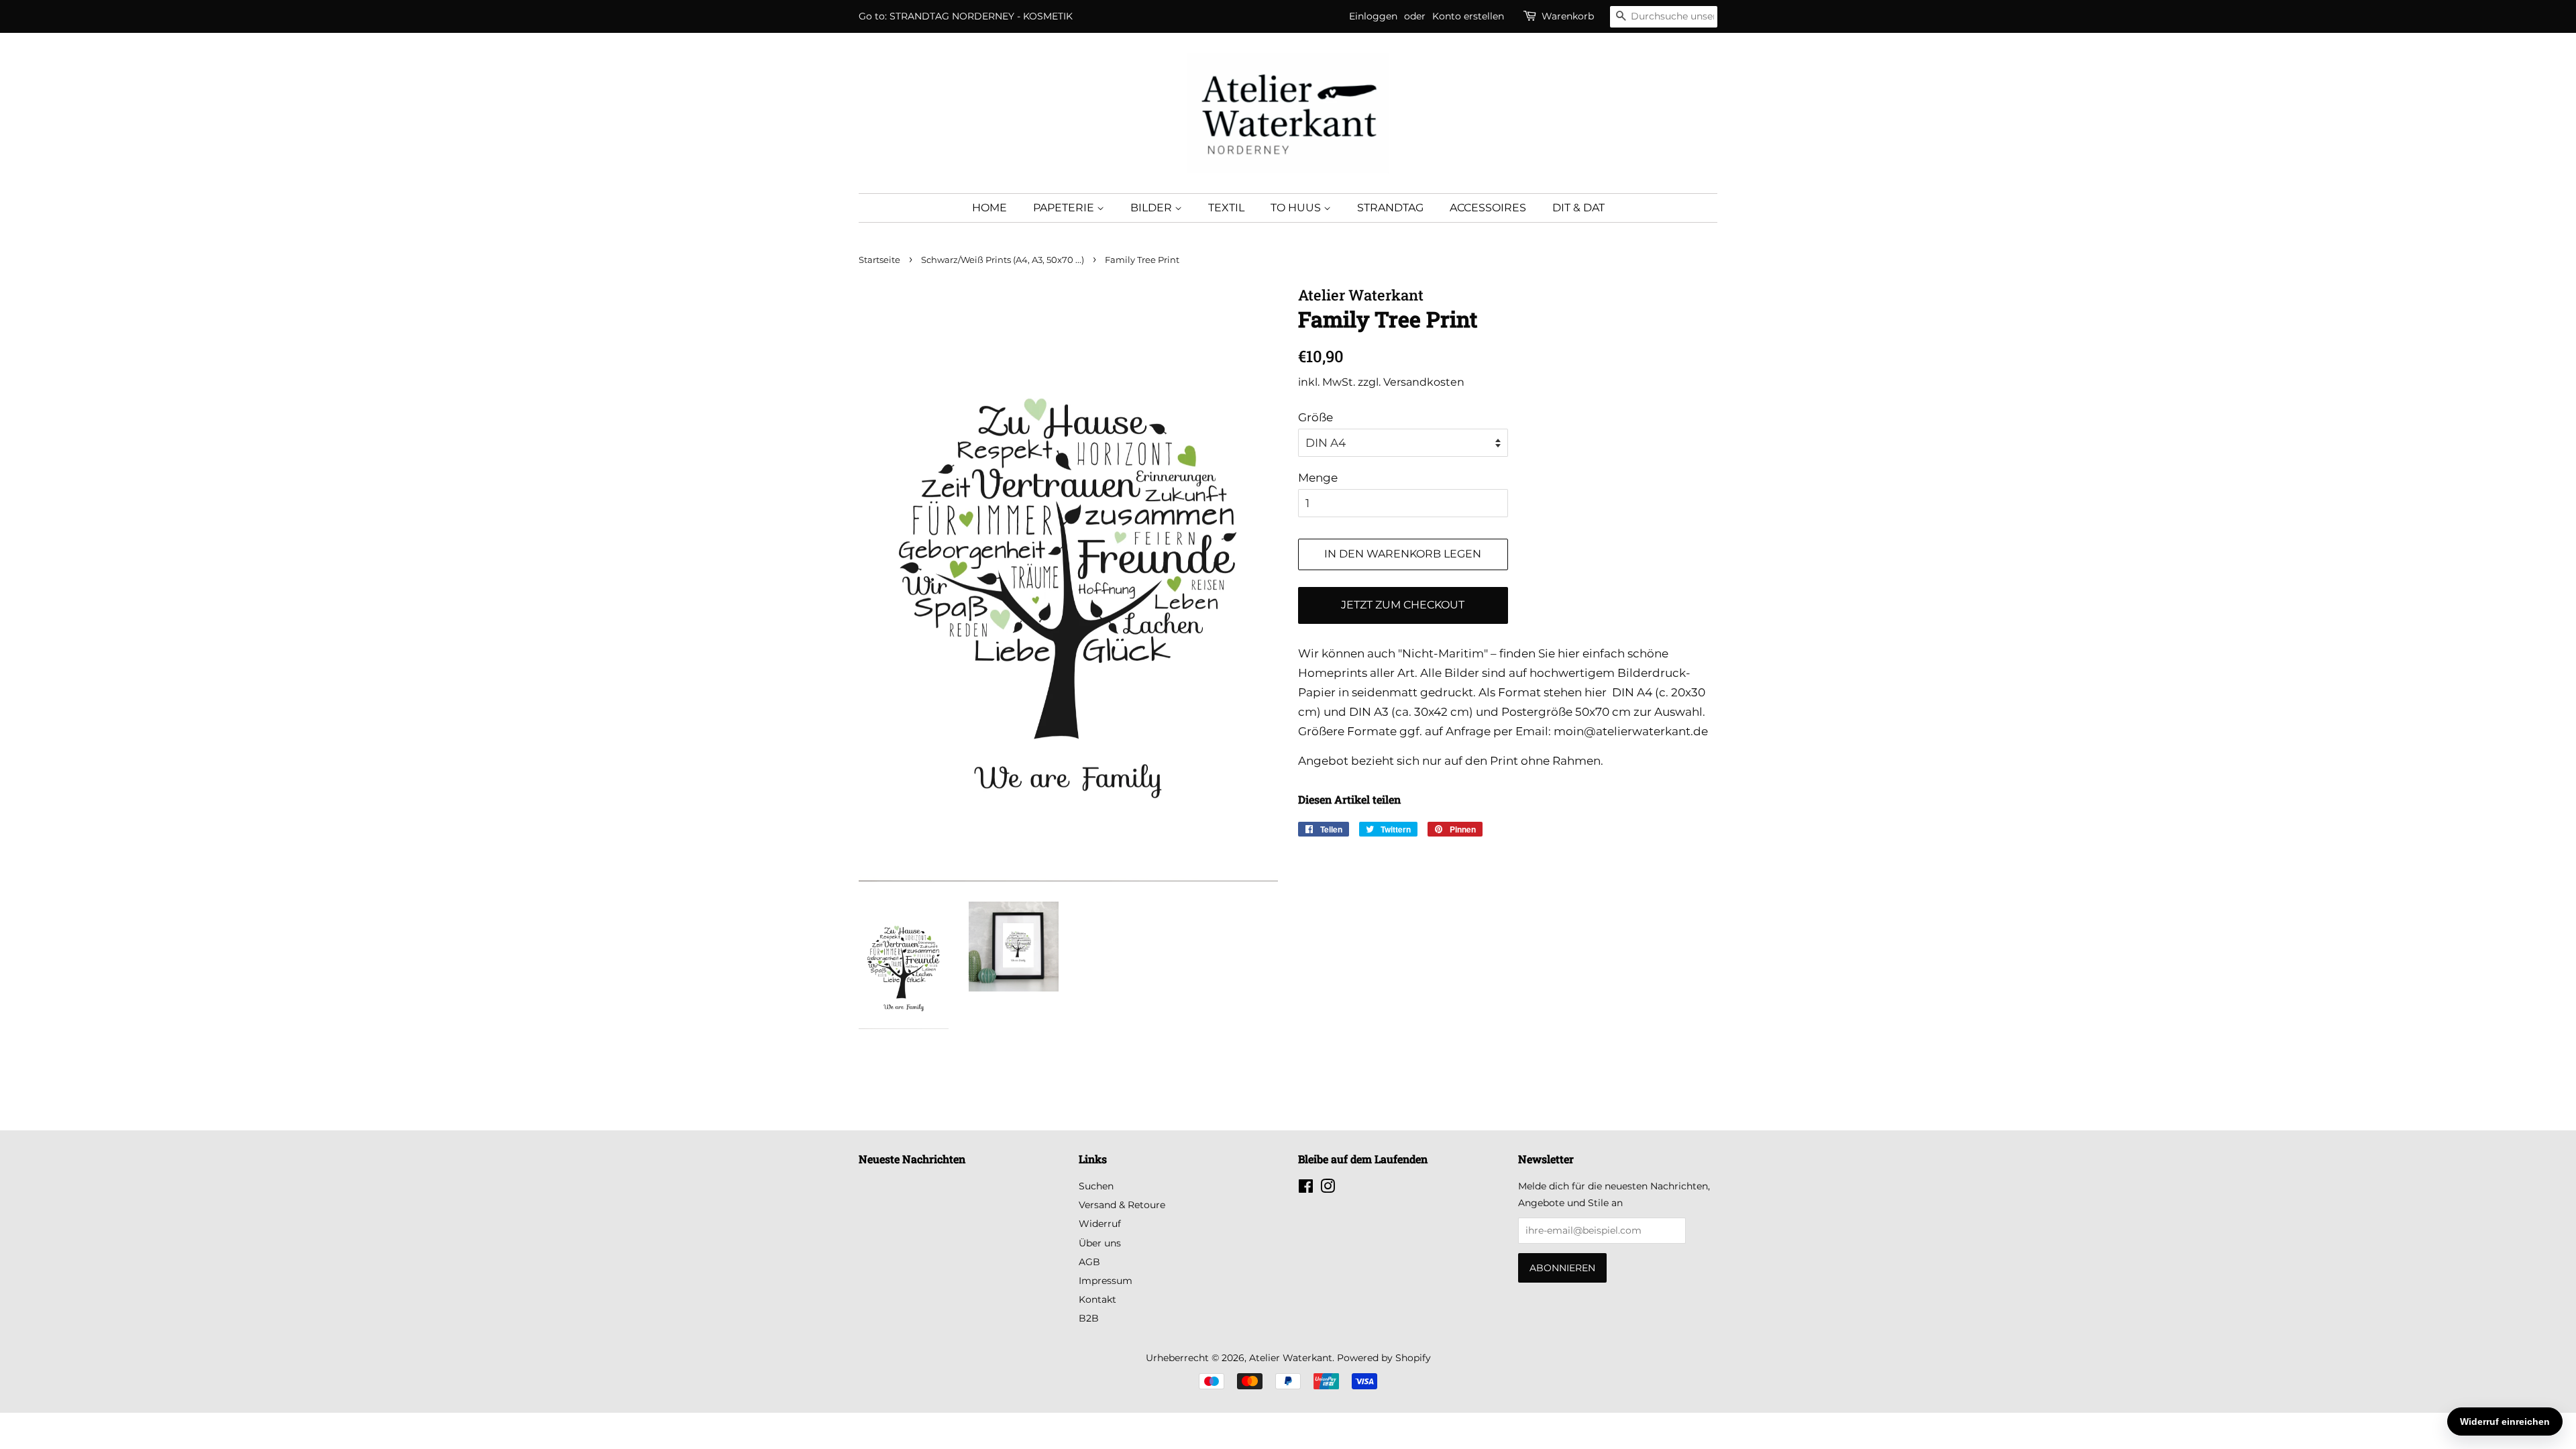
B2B (1089, 1318)
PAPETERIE (1065, 208)
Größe (1316, 417)
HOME (989, 208)
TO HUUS (1297, 208)
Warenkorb (1568, 16)
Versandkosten (1424, 382)
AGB (1089, 1262)
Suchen (1096, 1186)
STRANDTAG (1390, 208)
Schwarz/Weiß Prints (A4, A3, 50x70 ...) (1003, 260)
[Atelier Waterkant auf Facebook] (1306, 1189)
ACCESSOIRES (1488, 208)
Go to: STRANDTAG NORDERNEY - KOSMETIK (966, 16)
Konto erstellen (1468, 16)
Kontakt (1097, 1299)
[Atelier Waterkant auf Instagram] (1328, 1189)
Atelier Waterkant (1291, 1358)
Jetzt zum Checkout (1403, 605)
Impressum (1106, 1281)
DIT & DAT (1578, 208)
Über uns (1100, 1243)
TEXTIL (1226, 208)
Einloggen (1373, 16)
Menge (1318, 478)
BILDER (1152, 208)
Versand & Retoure (1122, 1205)
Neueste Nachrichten (912, 1159)
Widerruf (1100, 1224)
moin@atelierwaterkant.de (1631, 731)
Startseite (879, 260)
